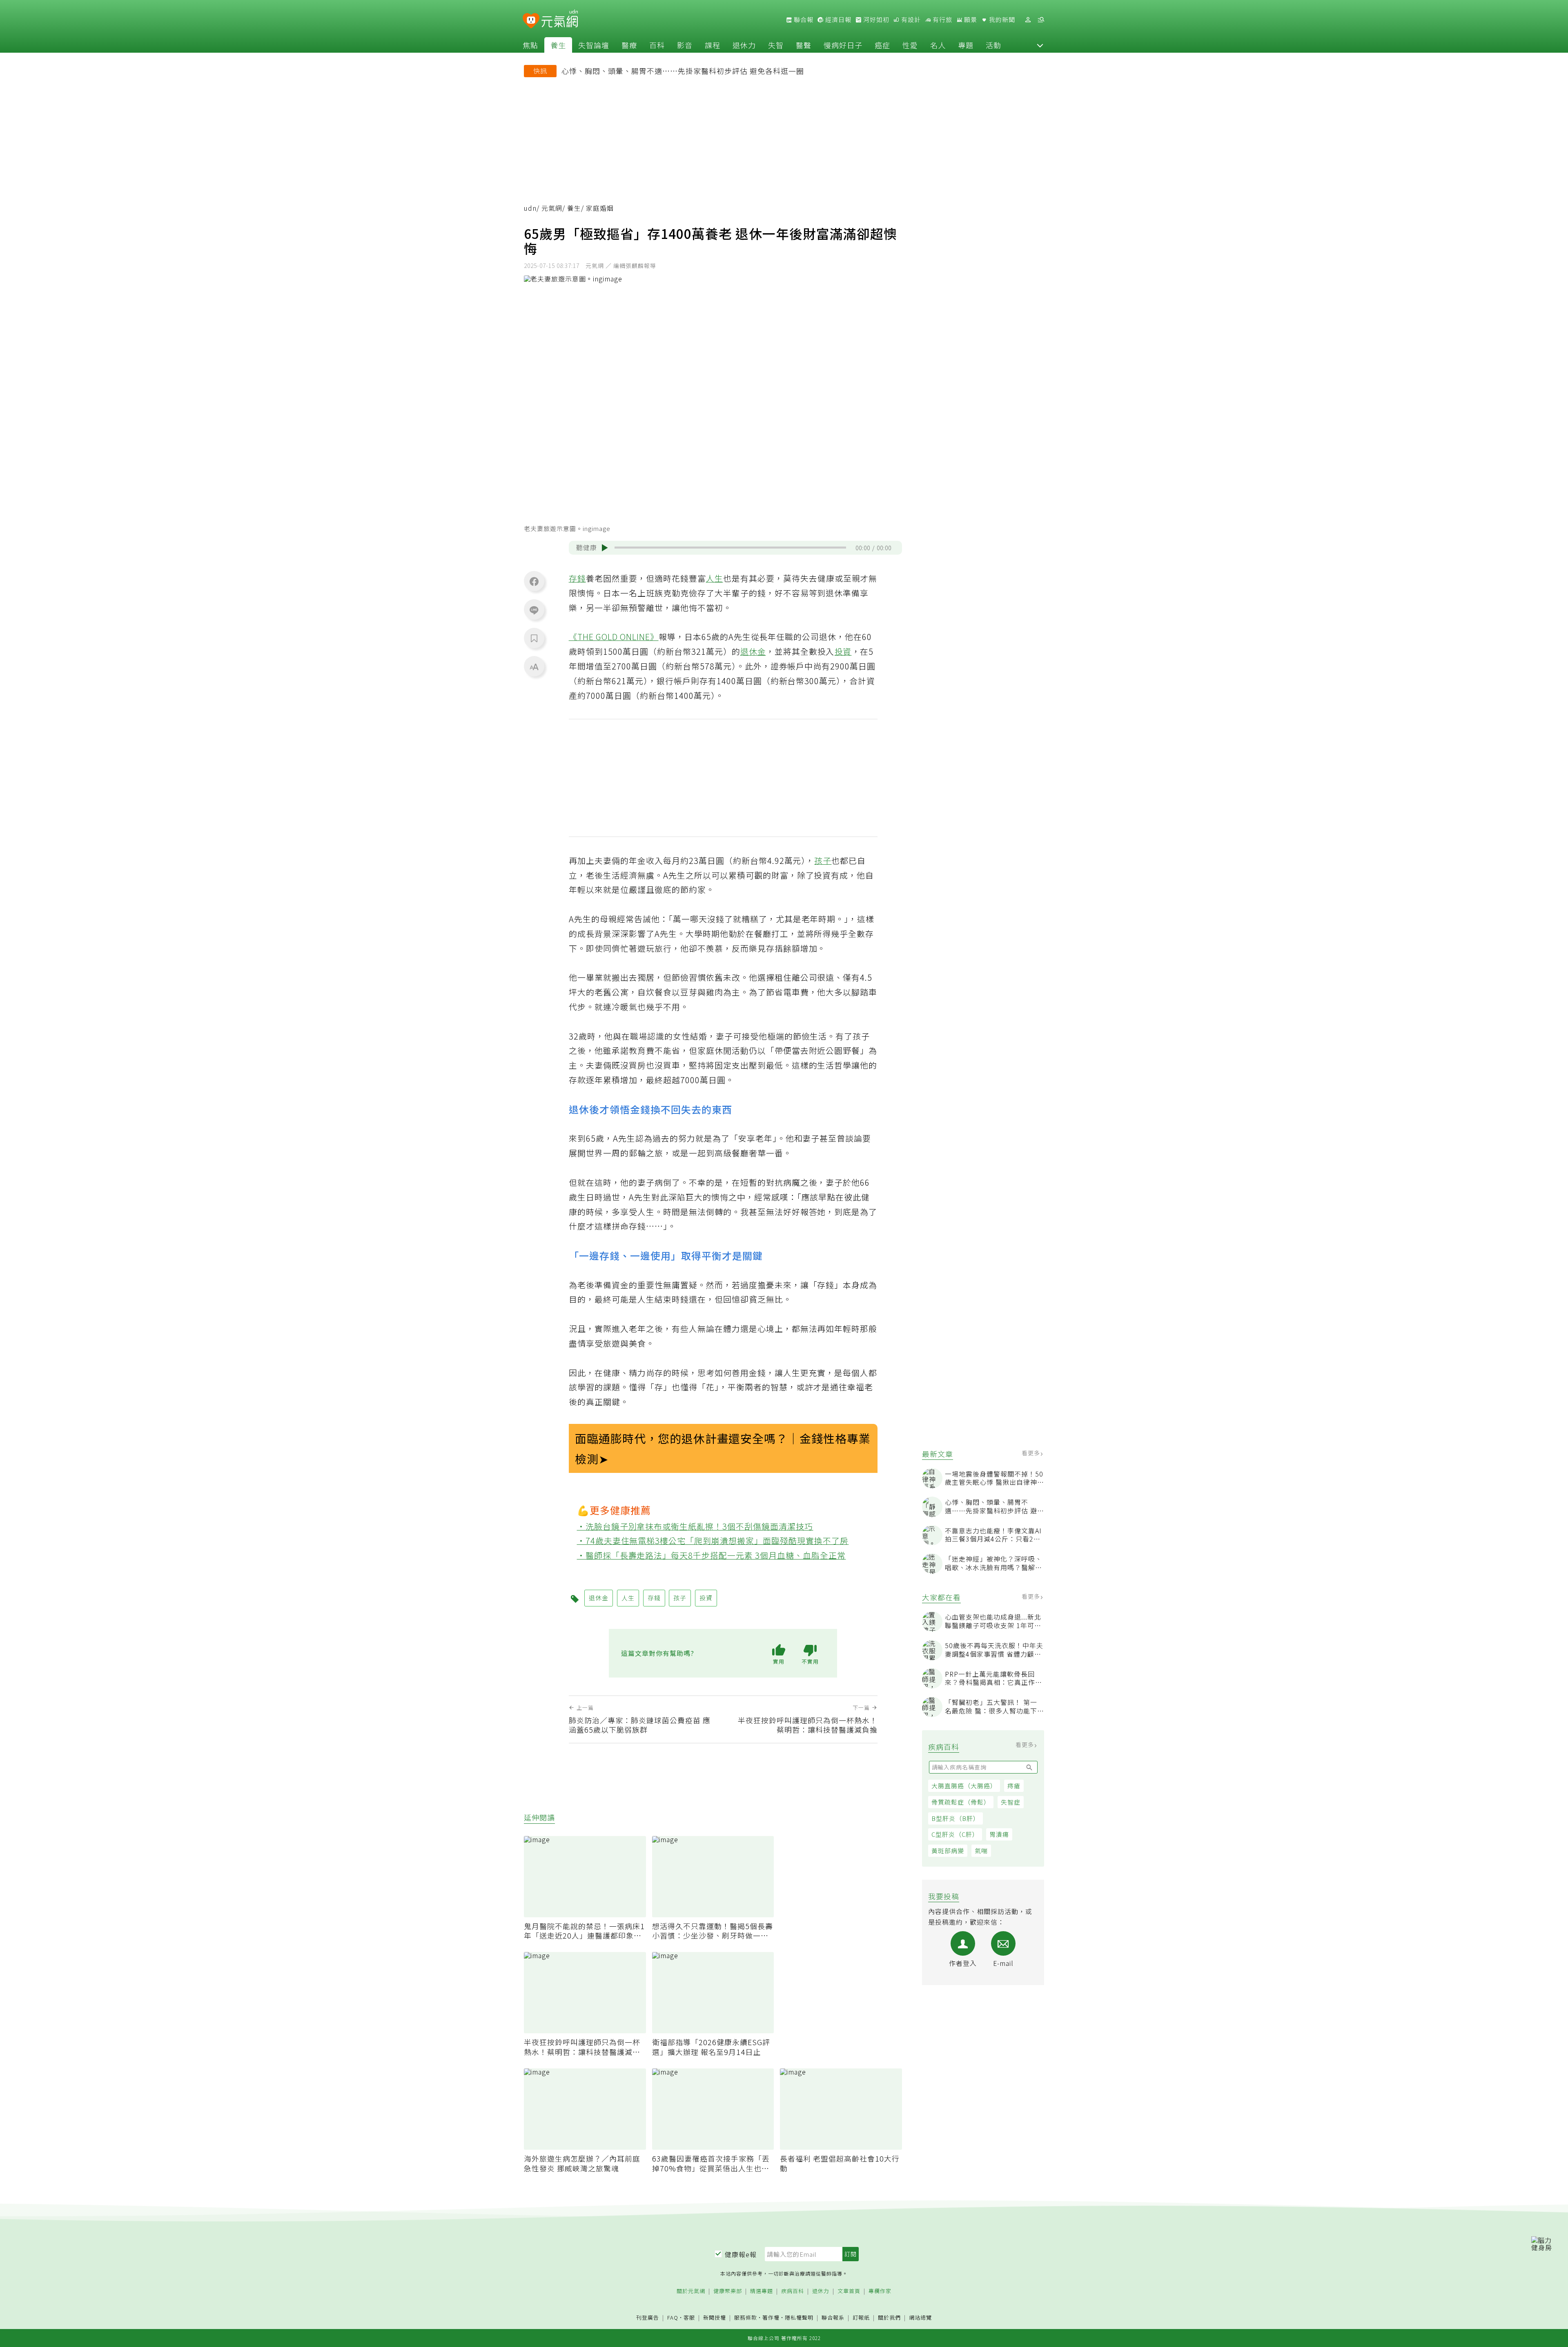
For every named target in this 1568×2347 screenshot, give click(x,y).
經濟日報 (837, 20)
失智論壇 (594, 45)
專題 (966, 45)
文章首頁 (849, 2291)
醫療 (629, 45)
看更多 (1032, 1453)
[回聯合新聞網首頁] (531, 21)
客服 (689, 2317)
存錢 (577, 578)
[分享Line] (534, 610)
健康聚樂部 (728, 2291)
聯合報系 (833, 2318)
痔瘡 (1014, 1786)
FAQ (673, 2317)
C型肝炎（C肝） (955, 1834)
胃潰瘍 (999, 1834)
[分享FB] (534, 581)
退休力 (744, 45)
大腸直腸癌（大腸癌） (964, 1786)
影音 (685, 45)
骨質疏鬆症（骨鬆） (961, 1802)
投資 (843, 651)
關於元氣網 (691, 2291)
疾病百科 (793, 2291)
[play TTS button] (605, 548)
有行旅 (942, 20)
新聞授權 (715, 2318)
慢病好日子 (843, 45)
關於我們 (889, 2318)
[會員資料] (1028, 20)
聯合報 (803, 20)
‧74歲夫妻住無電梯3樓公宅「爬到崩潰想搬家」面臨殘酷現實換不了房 (713, 1540)
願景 (970, 20)
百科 (657, 45)
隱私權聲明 (799, 2317)
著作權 (771, 2317)
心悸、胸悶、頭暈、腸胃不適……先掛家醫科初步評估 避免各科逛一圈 (683, 71)
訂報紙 (861, 2318)
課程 (713, 45)
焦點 (530, 45)
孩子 (823, 860)
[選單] (1041, 20)
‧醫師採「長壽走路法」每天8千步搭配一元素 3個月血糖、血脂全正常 (712, 1555)
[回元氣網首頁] (560, 20)
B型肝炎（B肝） (955, 1818)
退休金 (753, 651)
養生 (558, 45)
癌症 (882, 45)
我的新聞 (1001, 20)
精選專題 (762, 2291)
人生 (715, 578)
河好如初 (875, 20)
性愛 (910, 45)
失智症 (1011, 1802)
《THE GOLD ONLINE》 (614, 637)
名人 (938, 45)
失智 (776, 45)
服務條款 (746, 2317)
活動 (993, 45)
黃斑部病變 (948, 1851)
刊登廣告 (648, 2318)
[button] (1040, 45)
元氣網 (552, 208)
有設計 (910, 20)
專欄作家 (880, 2291)
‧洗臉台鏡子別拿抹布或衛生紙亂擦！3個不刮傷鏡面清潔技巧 (695, 1526)
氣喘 (981, 1851)
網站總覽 (920, 2318)
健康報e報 (741, 2254)
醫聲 (804, 45)
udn (530, 208)
